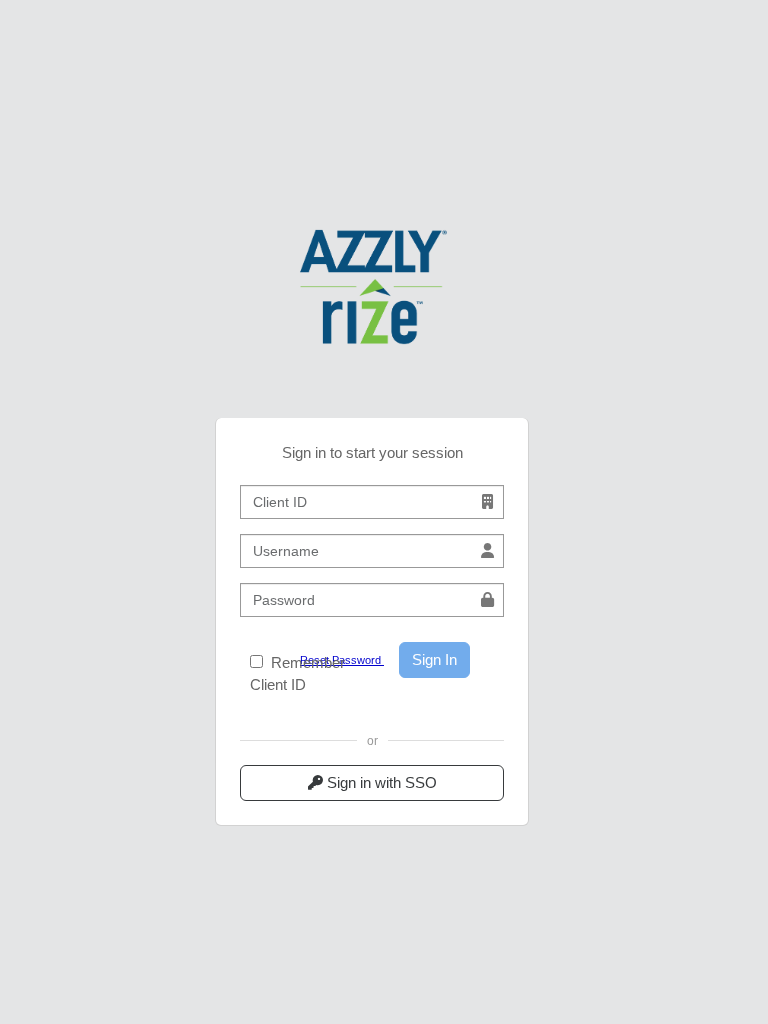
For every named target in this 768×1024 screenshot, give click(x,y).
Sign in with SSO (380, 782)
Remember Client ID (297, 674)
